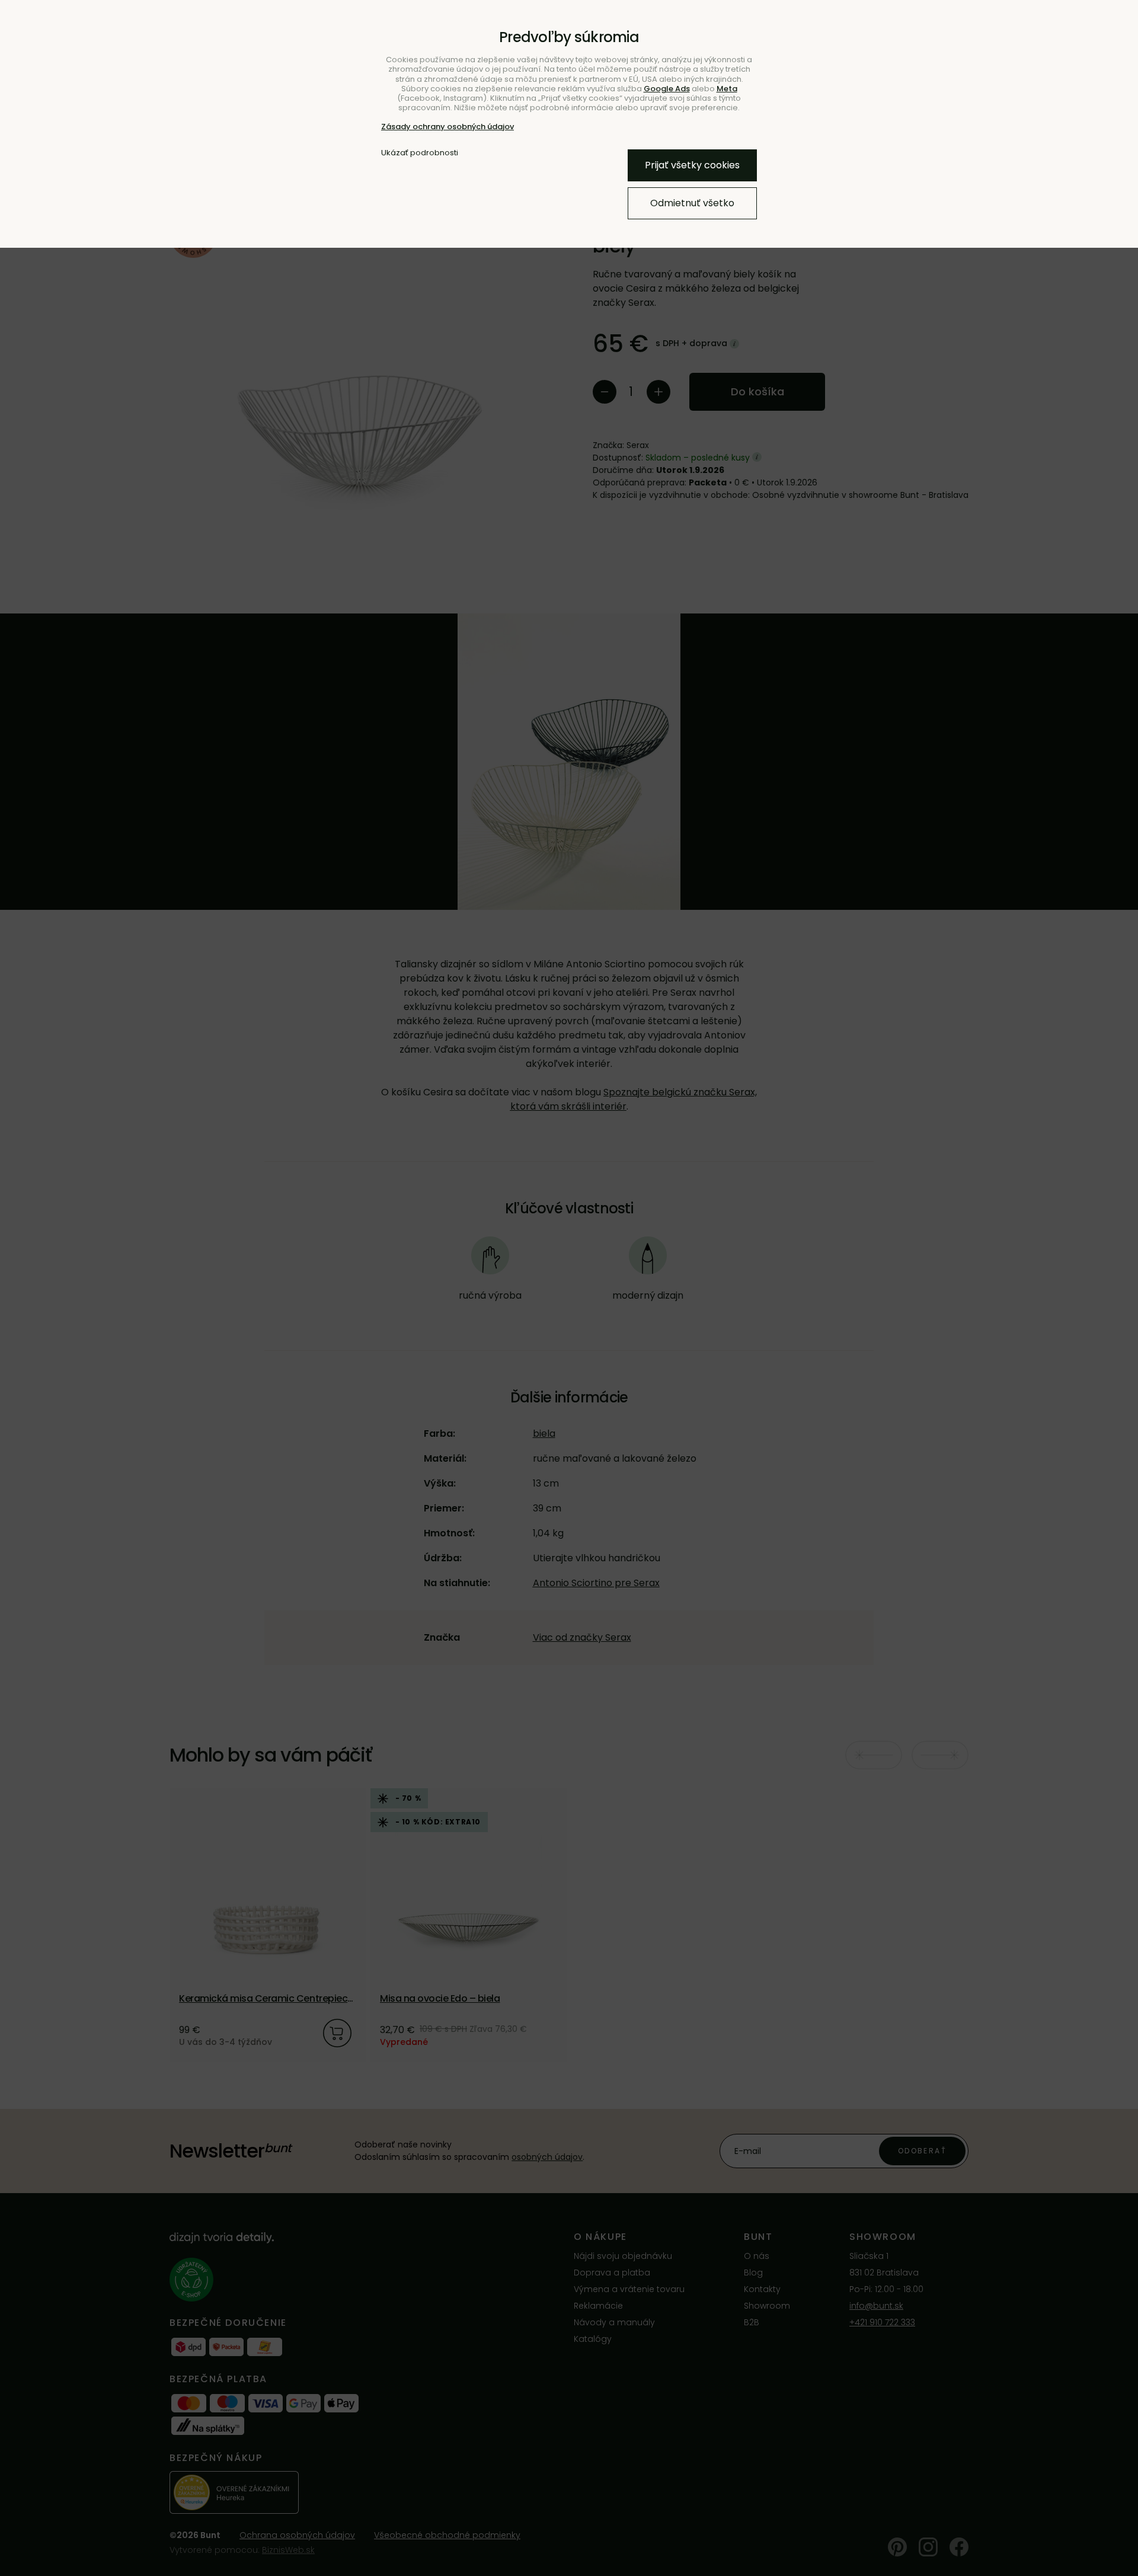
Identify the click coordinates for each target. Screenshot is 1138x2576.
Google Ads (667, 89)
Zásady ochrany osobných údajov (447, 127)
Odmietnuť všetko (692, 203)
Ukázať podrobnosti (420, 153)
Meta (727, 89)
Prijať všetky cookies (692, 165)
